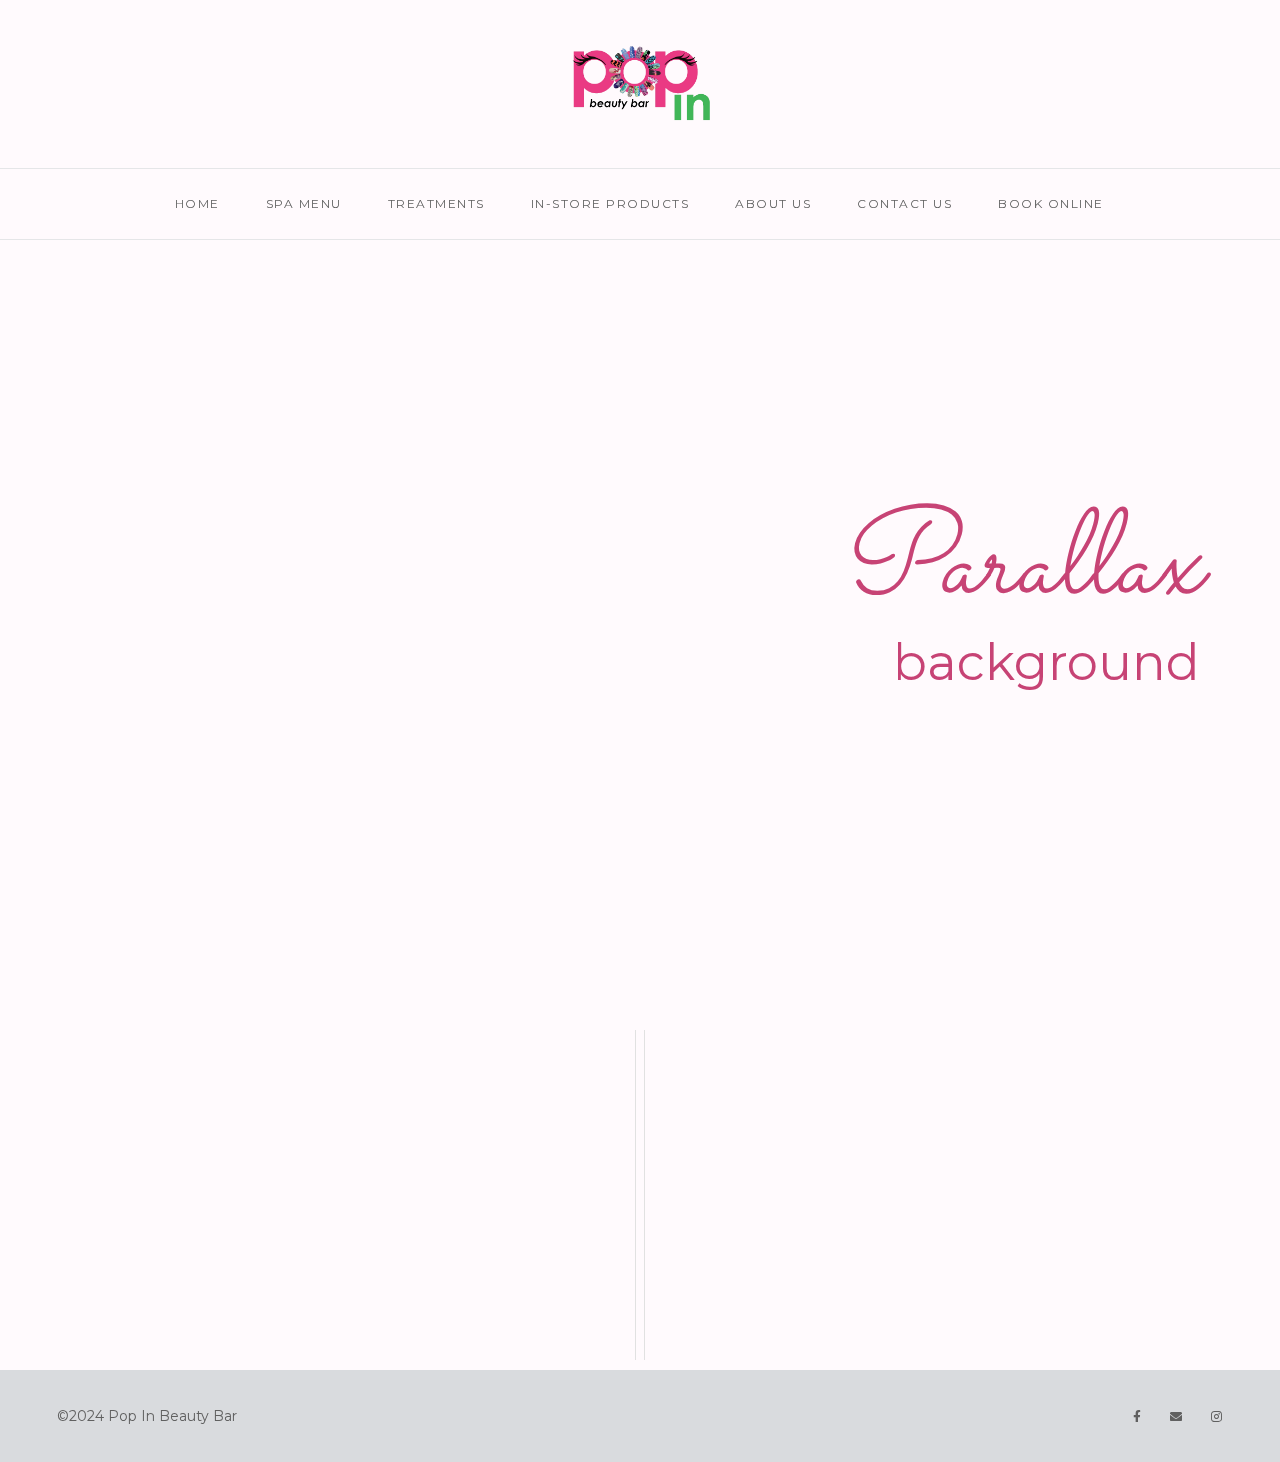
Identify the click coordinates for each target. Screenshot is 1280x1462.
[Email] (1176, 1416)
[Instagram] (1217, 1416)
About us (773, 203)
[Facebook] (1137, 1416)
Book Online (1051, 203)
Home (197, 203)
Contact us (904, 203)
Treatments (436, 203)
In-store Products (610, 203)
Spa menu (304, 203)
